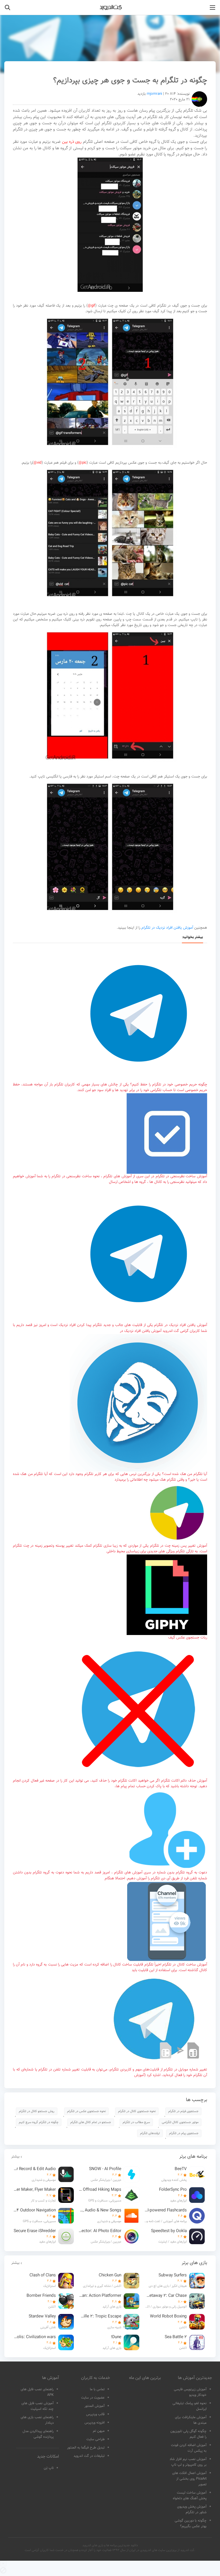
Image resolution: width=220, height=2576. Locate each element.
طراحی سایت (96, 2439)
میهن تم (99, 2431)
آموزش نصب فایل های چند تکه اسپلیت (38, 2406)
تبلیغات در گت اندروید (89, 2456)
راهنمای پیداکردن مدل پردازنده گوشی (38, 2434)
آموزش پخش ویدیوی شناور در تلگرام (192, 2510)
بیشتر (15, 2157)
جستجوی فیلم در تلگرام (183, 2111)
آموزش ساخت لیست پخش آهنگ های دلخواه (190, 2496)
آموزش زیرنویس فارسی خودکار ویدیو (190, 2392)
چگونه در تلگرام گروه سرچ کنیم (39, 2122)
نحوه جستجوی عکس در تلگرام (86, 2111)
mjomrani (154, 94)
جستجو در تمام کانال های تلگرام (91, 2122)
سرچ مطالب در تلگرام (136, 2122)
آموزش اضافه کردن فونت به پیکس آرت (189, 2448)
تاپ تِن (49, 2468)
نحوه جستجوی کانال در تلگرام (137, 2111)
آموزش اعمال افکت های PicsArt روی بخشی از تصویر (189, 2479)
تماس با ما (97, 2389)
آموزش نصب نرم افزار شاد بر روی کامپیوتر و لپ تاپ (188, 2462)
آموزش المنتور (95, 2406)
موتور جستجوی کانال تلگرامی (180, 2122)
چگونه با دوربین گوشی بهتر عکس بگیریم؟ (191, 2524)
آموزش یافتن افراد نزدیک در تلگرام (167, 928)
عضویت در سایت (93, 2398)
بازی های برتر (194, 2263)
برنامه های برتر (193, 2157)
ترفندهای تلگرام (150, 2133)
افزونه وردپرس (95, 2423)
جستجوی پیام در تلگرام (184, 2133)
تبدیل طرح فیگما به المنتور (86, 2448)
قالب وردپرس (95, 2414)
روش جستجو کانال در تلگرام (37, 2111)
